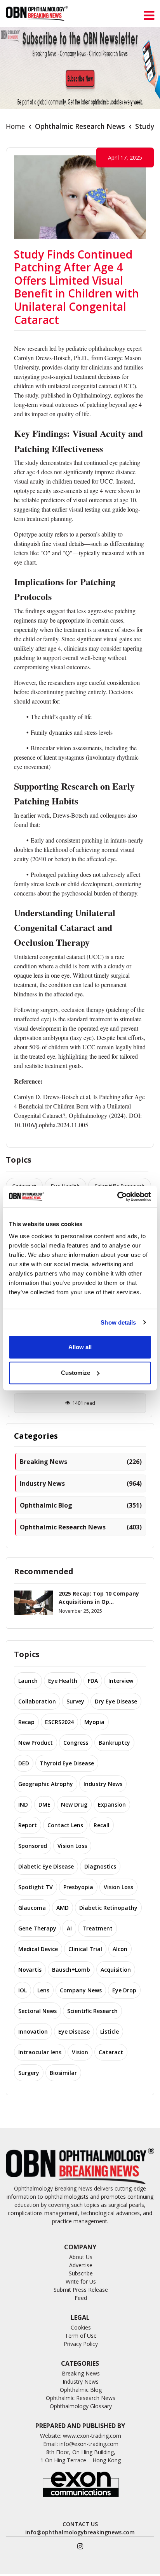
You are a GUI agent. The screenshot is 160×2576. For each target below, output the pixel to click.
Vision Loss (72, 1846)
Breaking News (81, 1462)
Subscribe (81, 2273)
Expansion (112, 1804)
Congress (76, 1743)
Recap (26, 1722)
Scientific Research (92, 2011)
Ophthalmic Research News (80, 126)
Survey (75, 1701)
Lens (43, 1990)
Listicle (110, 2031)
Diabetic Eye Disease (46, 1866)
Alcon (120, 1949)
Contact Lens (65, 1825)
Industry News (81, 1483)
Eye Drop (124, 1990)
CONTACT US (80, 2524)
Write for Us (81, 2281)
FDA (93, 1681)
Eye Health (63, 1681)
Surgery (29, 2073)
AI (69, 1928)
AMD (63, 1908)
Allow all (80, 1347)
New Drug (74, 1804)
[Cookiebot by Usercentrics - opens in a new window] (117, 1197)
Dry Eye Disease (116, 1701)
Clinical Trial (85, 1949)
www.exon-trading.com (92, 2436)
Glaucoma (32, 1908)
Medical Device (38, 1949)
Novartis (30, 1970)
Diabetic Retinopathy (108, 1908)
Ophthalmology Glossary (81, 2406)
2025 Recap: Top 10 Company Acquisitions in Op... (99, 1598)
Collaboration (37, 1701)
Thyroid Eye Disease (67, 1763)
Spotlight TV (36, 1887)
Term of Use (81, 2336)
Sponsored (33, 1846)
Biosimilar (63, 2073)
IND (23, 1804)
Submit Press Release (81, 2290)
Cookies (81, 2327)
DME (44, 1804)
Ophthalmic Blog (81, 1505)
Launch (28, 1681)
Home (15, 126)
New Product (36, 1743)
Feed (81, 2298)
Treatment (97, 1928)
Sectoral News (37, 2011)
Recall (102, 1825)
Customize (76, 1373)
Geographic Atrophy (46, 1784)
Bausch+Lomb (71, 1970)
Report (28, 1825)
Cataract (111, 2052)
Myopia (94, 1722)
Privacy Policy (81, 2344)
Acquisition (116, 1970)
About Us (81, 2257)
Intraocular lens (40, 2052)
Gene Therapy (37, 1928)
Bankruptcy (114, 1743)
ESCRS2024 (59, 1722)
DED (24, 1763)
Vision (80, 2052)
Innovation (33, 2031)
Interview (121, 1681)
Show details (118, 1322)
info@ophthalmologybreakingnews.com (80, 2532)
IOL (23, 1990)
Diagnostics (100, 1866)
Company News (81, 1990)
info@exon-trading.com (89, 2444)
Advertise (81, 2265)
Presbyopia (78, 1887)
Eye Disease (74, 2031)
